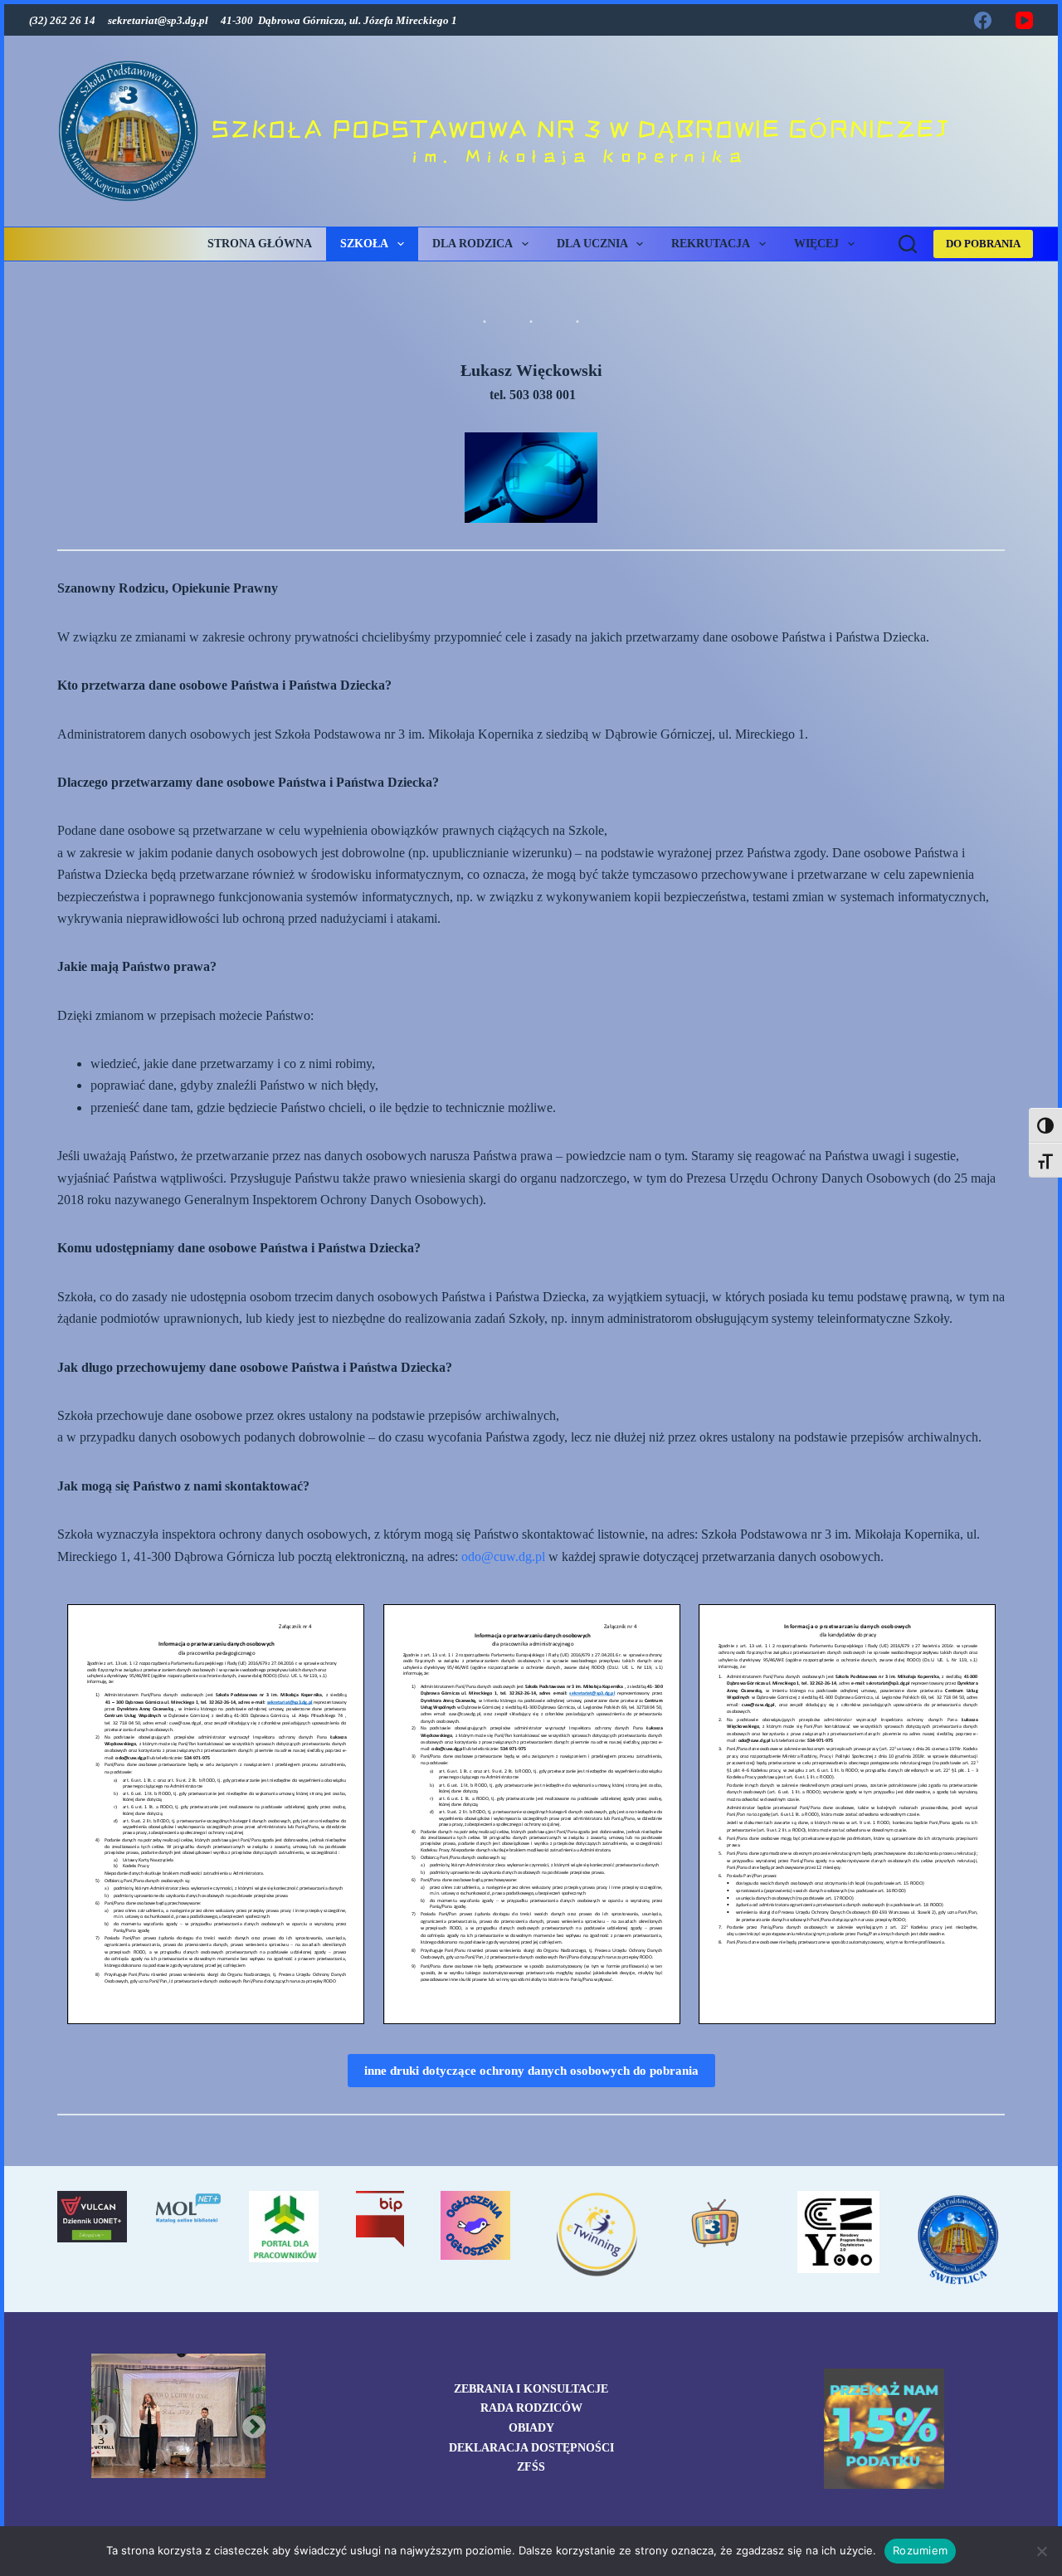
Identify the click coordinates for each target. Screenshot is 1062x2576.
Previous (100, 2422)
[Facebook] (983, 20)
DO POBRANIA (983, 244)
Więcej (816, 244)
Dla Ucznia (592, 244)
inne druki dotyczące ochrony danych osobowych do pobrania (531, 2071)
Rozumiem (920, 2550)
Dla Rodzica (473, 244)
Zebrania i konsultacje (531, 2389)
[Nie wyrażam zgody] (1041, 2551)
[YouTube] (1024, 20)
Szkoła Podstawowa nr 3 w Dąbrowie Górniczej (580, 129)
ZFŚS (531, 2467)
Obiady (531, 2428)
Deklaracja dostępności (531, 2448)
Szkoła (364, 244)
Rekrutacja (711, 244)
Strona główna (260, 244)
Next (249, 2422)
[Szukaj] (908, 244)
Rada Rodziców (531, 2408)
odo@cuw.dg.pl (503, 1556)
